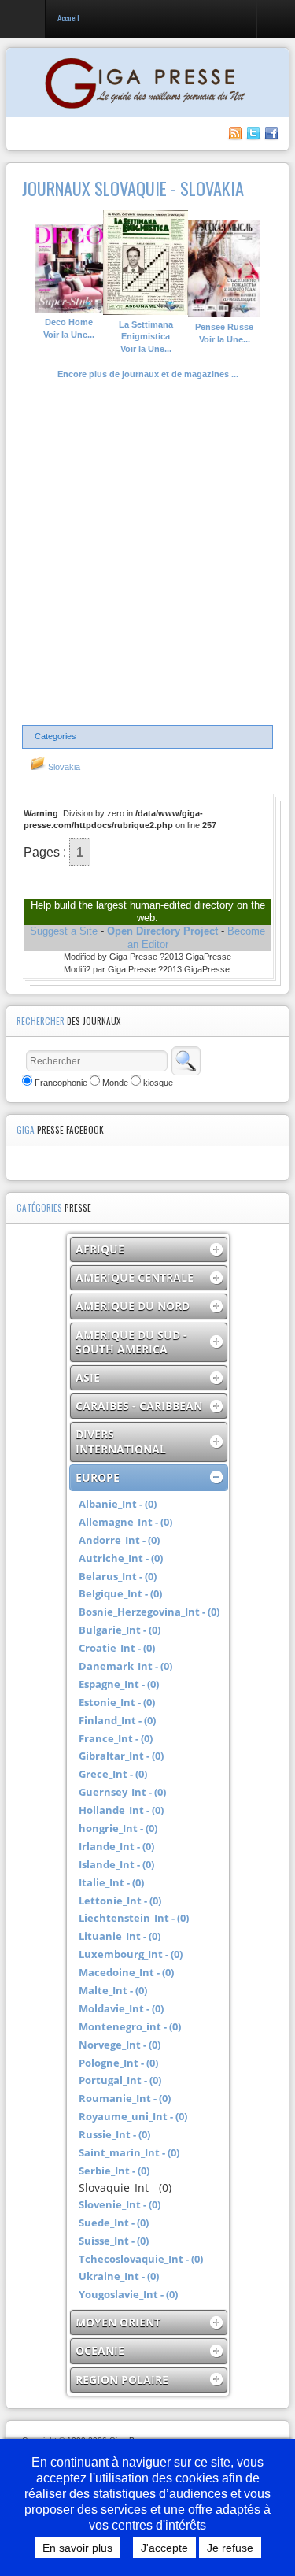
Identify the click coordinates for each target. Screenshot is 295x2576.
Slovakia (63, 767)
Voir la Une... (69, 328)
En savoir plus (77, 2548)
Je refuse (230, 2548)
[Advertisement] (147, 553)
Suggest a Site (64, 931)
